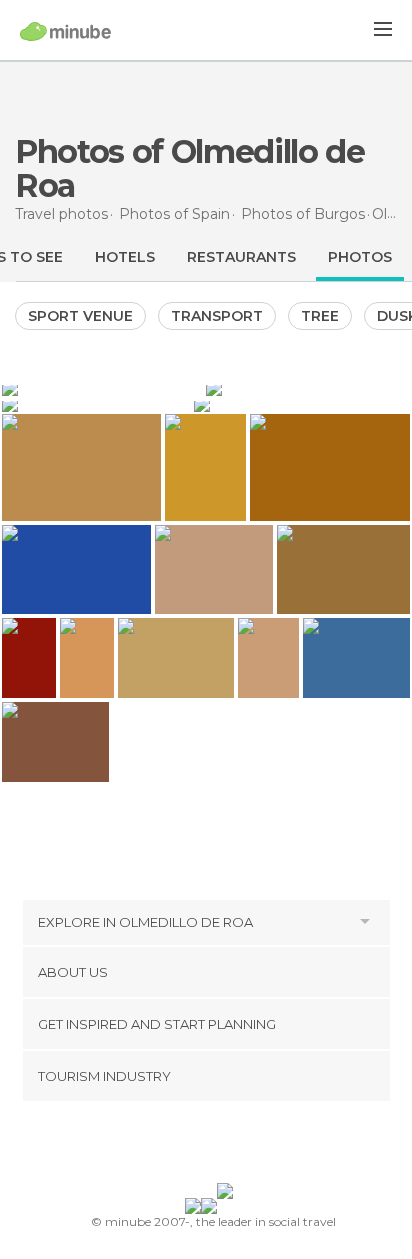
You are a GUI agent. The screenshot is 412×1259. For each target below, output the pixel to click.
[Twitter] (201, 1146)
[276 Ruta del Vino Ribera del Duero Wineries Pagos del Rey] (87, 658)
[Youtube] (253, 1146)
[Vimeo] (227, 1146)
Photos (360, 257)
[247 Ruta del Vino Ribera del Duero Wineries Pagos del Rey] (268, 658)
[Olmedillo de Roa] (102, 388)
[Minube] (65, 31)
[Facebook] (175, 1146)
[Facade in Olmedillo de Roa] (302, 404)
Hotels (125, 257)
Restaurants (241, 257)
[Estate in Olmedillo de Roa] (308, 388)
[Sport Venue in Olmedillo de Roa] (96, 404)
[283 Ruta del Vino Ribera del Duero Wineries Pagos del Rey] (29, 658)
